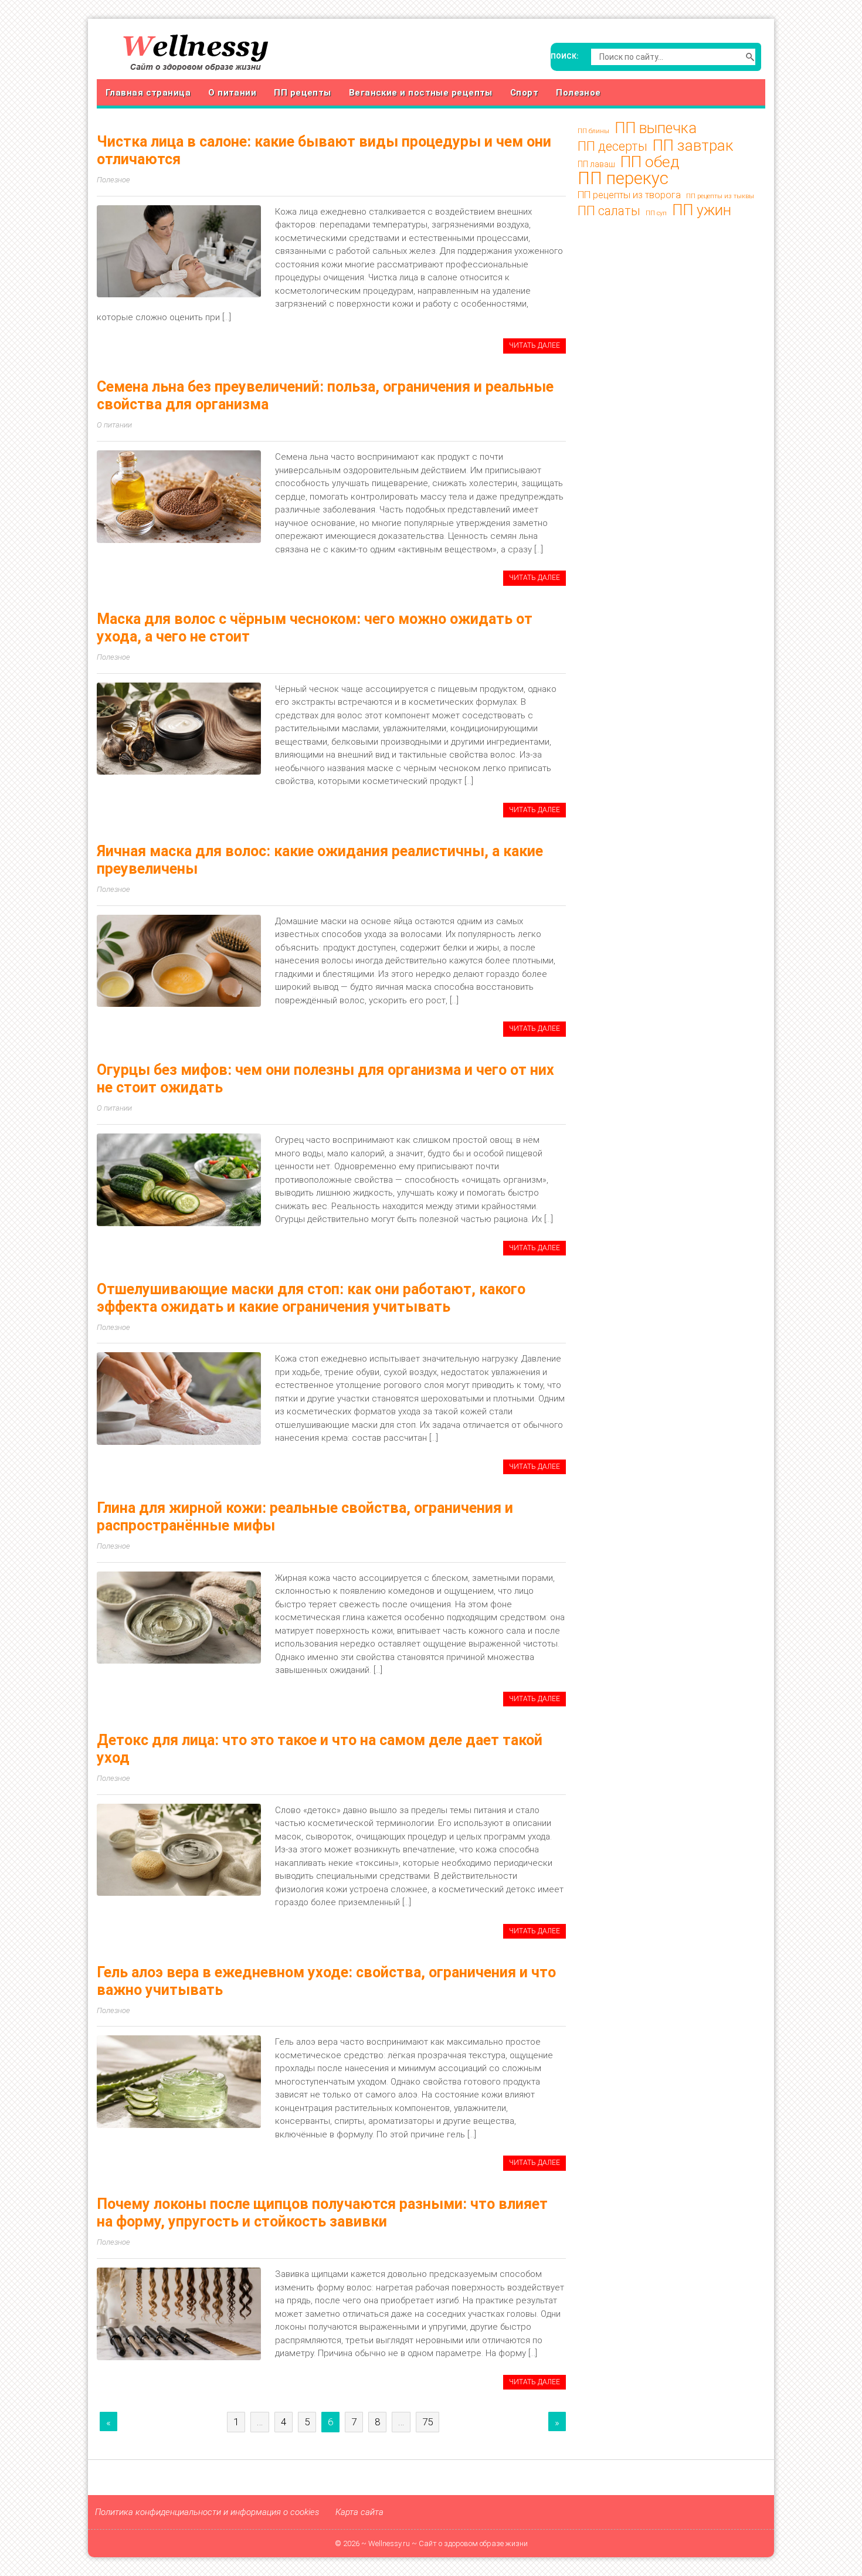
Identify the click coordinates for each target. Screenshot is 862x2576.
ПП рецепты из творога (629, 195)
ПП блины (593, 131)
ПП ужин (702, 211)
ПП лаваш (596, 164)
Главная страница (148, 93)
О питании (232, 93)
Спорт (524, 93)
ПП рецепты (303, 93)
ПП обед (650, 162)
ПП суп (656, 213)
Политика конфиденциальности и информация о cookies (207, 2512)
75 (427, 2422)
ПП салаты (609, 211)
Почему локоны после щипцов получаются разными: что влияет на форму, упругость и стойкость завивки (322, 2213)
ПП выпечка (656, 128)
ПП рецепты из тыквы (720, 196)
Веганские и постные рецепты (421, 93)
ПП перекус (623, 178)
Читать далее (534, 345)
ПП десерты (612, 147)
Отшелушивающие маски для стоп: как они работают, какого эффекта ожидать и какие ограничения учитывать (311, 1298)
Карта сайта (359, 2512)
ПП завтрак (693, 145)
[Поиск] (750, 57)
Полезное (578, 93)
